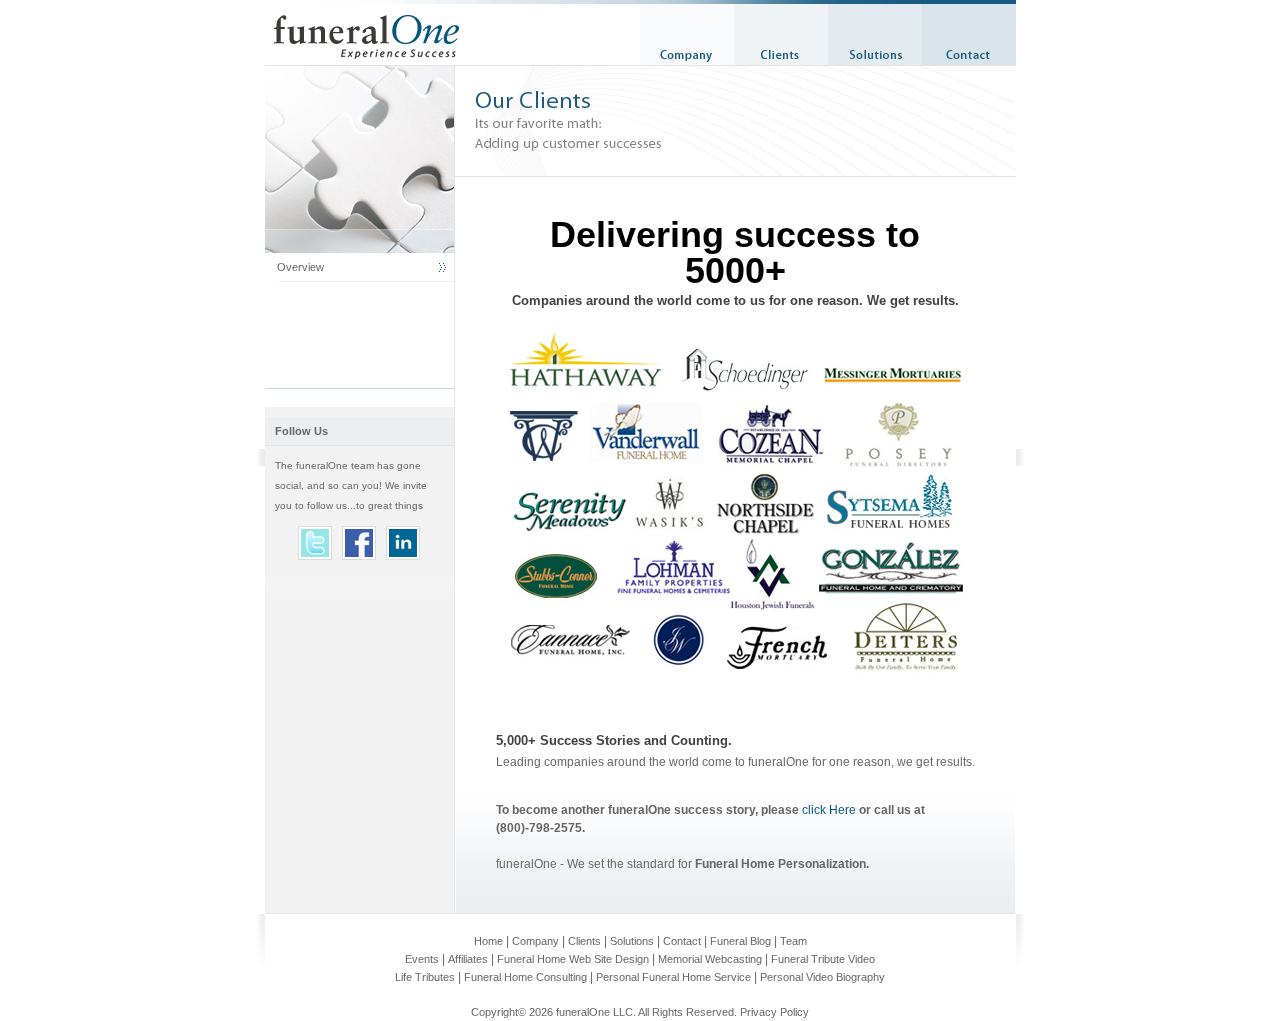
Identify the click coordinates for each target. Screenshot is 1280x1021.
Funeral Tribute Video (823, 959)
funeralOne (583, 1012)
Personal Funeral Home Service (673, 977)
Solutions (632, 941)
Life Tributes (425, 977)
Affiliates (468, 959)
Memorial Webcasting (710, 959)
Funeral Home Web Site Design (573, 959)
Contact (682, 941)
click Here (829, 810)
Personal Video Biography (822, 977)
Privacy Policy (774, 1012)
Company (535, 941)
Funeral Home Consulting (525, 977)
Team (793, 941)
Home (488, 941)
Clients (584, 941)
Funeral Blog (740, 941)
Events (422, 959)
